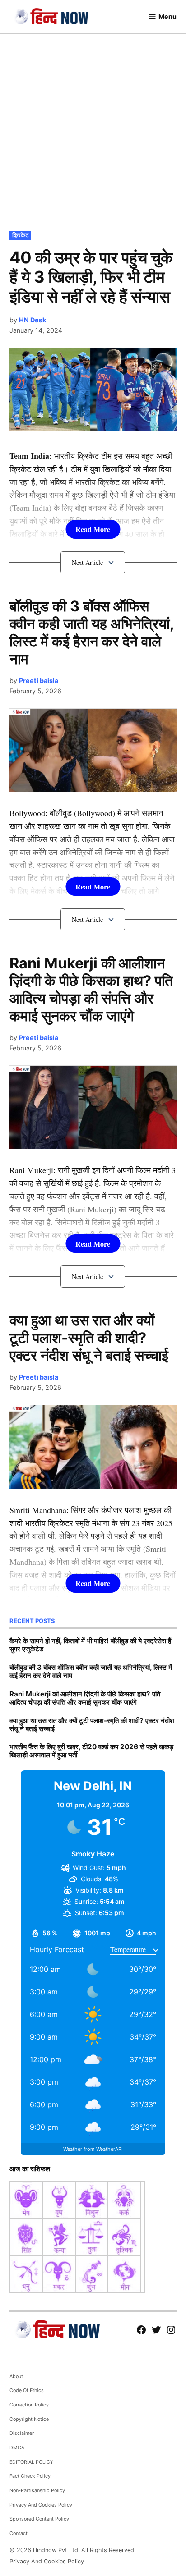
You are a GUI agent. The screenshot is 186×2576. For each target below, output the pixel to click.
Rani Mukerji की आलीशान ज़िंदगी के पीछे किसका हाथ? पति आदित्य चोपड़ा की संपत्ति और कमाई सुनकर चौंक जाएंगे (91, 990)
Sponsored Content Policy (39, 2519)
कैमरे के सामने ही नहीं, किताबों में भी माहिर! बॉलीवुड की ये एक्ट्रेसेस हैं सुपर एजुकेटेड (90, 1645)
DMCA (17, 2448)
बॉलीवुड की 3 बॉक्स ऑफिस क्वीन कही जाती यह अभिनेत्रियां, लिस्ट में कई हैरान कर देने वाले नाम (92, 633)
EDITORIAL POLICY (31, 2462)
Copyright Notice (29, 2419)
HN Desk (33, 320)
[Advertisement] (93, 131)
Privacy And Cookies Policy (41, 2505)
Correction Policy (29, 2405)
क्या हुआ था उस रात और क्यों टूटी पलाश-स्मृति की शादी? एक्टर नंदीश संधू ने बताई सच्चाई (89, 1338)
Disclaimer (22, 2433)
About (16, 2377)
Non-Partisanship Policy (37, 2491)
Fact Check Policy (30, 2476)
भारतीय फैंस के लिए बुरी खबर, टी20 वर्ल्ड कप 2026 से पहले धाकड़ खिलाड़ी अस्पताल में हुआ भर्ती (91, 1751)
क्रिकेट (20, 235)
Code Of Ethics (27, 2390)
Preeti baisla (39, 681)
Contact (19, 2533)
